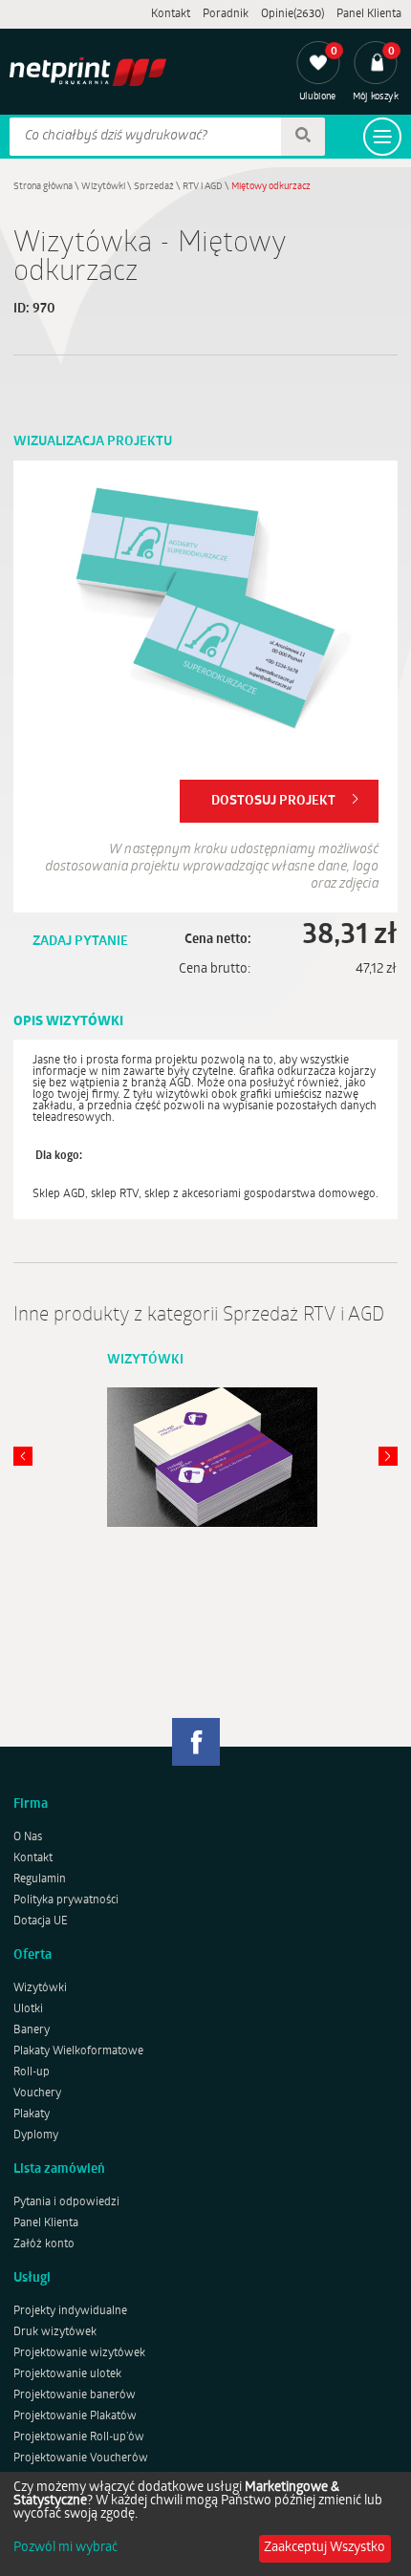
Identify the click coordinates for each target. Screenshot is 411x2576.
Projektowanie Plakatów (75, 2416)
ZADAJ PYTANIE (80, 942)
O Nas (28, 1837)
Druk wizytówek (55, 2332)
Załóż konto (44, 2244)
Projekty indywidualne (70, 2311)
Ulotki (28, 2009)
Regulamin (40, 1879)
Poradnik (226, 14)
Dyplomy (36, 2136)
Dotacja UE (41, 1921)
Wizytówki (103, 187)
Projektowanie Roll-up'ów (79, 2437)
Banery (32, 2030)
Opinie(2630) (292, 14)
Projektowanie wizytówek (79, 2353)
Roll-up (32, 2072)
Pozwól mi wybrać (65, 2548)
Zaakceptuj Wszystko (324, 2548)
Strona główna (43, 187)
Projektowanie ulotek (67, 2374)
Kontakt (171, 14)
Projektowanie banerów (75, 2395)
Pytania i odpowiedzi (66, 2202)
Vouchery (37, 2093)
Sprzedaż (154, 187)
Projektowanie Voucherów (81, 2458)
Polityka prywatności (66, 1900)
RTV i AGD (203, 187)
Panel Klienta (369, 14)
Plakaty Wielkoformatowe (78, 2051)
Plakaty (32, 2114)
